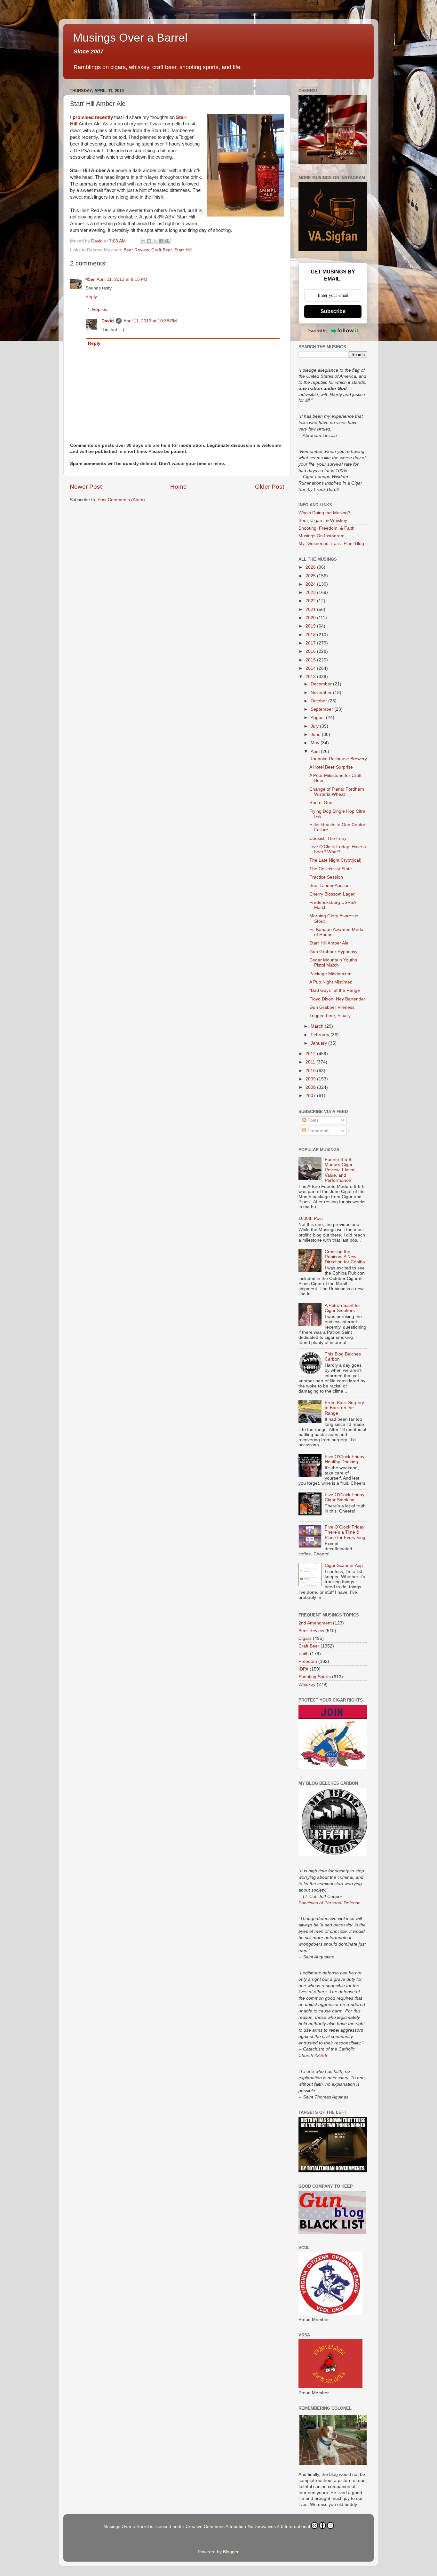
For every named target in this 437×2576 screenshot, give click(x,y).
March (318, 1026)
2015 (311, 660)
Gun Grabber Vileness (332, 1007)
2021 (311, 609)
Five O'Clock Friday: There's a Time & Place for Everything (345, 1532)
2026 (311, 567)
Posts (312, 1120)
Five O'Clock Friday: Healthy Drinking (345, 1459)
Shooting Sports (315, 1677)
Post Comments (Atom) (121, 500)
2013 (311, 677)
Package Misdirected (330, 974)
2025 (311, 576)
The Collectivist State (331, 869)
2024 (311, 584)
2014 (311, 668)
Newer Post (86, 487)
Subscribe (333, 311)
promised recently (93, 117)
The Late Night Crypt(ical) (335, 860)
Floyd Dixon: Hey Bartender (337, 999)
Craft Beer (162, 250)
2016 (311, 651)
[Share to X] (155, 241)
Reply (91, 297)
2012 (311, 1054)
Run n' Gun (321, 803)
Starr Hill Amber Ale (329, 943)
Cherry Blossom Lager (332, 894)
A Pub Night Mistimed (331, 982)
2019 (311, 626)
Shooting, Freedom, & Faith (326, 528)
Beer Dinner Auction (330, 885)
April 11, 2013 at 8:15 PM (122, 279)
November (322, 693)
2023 (311, 593)
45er (90, 279)
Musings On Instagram (322, 536)
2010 (311, 1071)
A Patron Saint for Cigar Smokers (342, 1308)
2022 (311, 601)
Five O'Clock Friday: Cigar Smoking (345, 1497)
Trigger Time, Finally (330, 1016)
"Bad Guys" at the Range (335, 990)
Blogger (231, 2552)
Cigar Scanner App (344, 1565)
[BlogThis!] (149, 241)
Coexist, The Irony (328, 838)
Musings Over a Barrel (130, 38)
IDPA (303, 1669)
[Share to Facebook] (161, 241)
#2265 (321, 2055)
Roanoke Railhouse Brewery (338, 759)
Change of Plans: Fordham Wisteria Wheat (337, 792)
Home (179, 487)
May (316, 743)
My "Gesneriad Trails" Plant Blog (331, 544)
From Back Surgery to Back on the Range (344, 1408)
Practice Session (326, 877)
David (108, 321)
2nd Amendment (315, 1623)
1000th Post (311, 1218)
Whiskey (307, 1684)
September (322, 709)
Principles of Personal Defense (330, 1903)
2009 (311, 1079)
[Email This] (143, 241)
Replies (100, 309)
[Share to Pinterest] (167, 241)
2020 (311, 618)
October (319, 701)
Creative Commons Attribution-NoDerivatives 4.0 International (248, 2527)
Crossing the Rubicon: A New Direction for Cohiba (345, 1257)
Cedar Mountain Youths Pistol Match (333, 963)
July (315, 726)
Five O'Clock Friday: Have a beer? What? (338, 849)
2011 (311, 1062)
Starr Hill (183, 250)
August (318, 718)
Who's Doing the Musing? (324, 513)
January (319, 1043)
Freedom (308, 1661)
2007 (311, 1096)
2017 (311, 643)
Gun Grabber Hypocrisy (333, 952)
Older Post (270, 487)
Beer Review (136, 250)
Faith (304, 1654)
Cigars (305, 1638)
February (321, 1035)
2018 (311, 635)
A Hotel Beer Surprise (331, 767)
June (316, 735)
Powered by (318, 331)
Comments (318, 1131)
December (322, 684)
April (316, 751)
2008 (311, 1087)
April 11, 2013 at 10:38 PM (150, 321)
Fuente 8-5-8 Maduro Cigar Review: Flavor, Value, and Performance (340, 1170)
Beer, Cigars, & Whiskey (323, 521)
